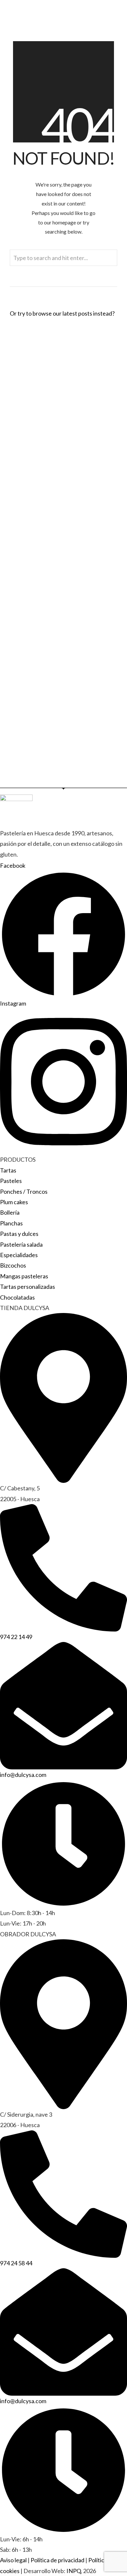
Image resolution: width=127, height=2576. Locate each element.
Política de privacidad (57, 2560)
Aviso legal (13, 2560)
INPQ (74, 2571)
